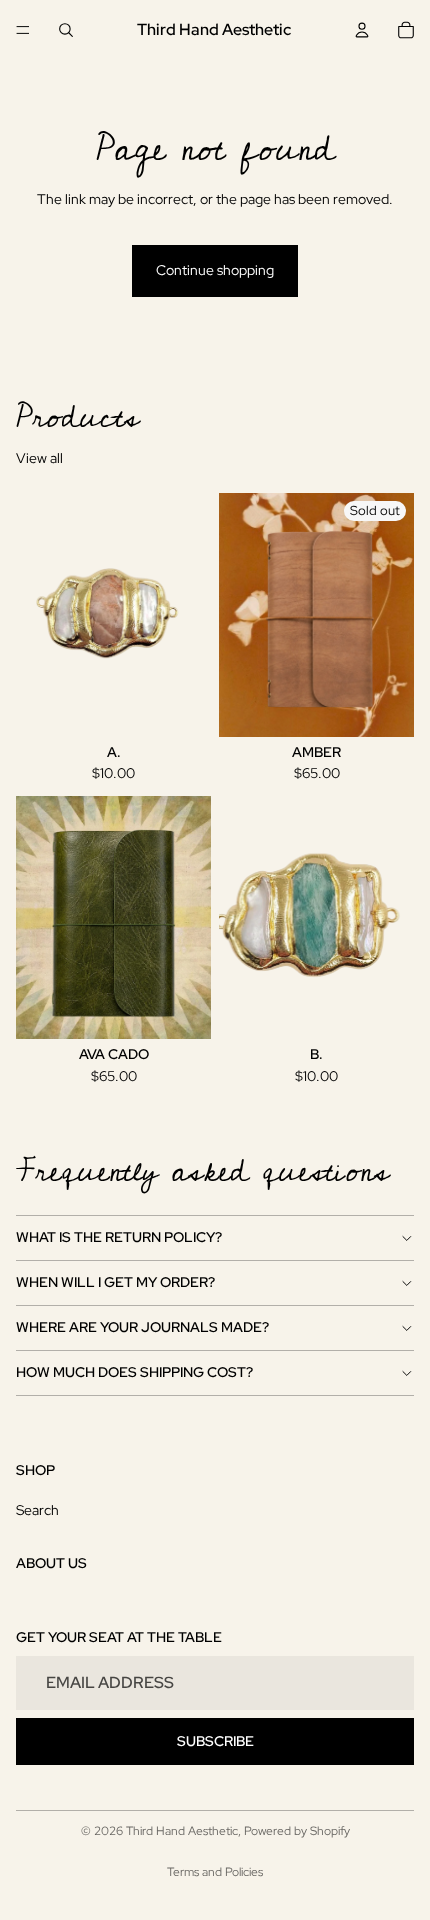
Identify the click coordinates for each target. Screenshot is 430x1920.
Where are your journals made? (142, 1327)
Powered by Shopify (297, 1831)
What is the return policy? (119, 1237)
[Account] (362, 30)
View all (39, 458)
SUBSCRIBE (215, 1741)
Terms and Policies (215, 1872)
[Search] (66, 30)
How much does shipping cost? (134, 1372)
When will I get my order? (115, 1282)
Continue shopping (215, 270)
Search (37, 1510)
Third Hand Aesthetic (182, 1831)
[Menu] (23, 30)
